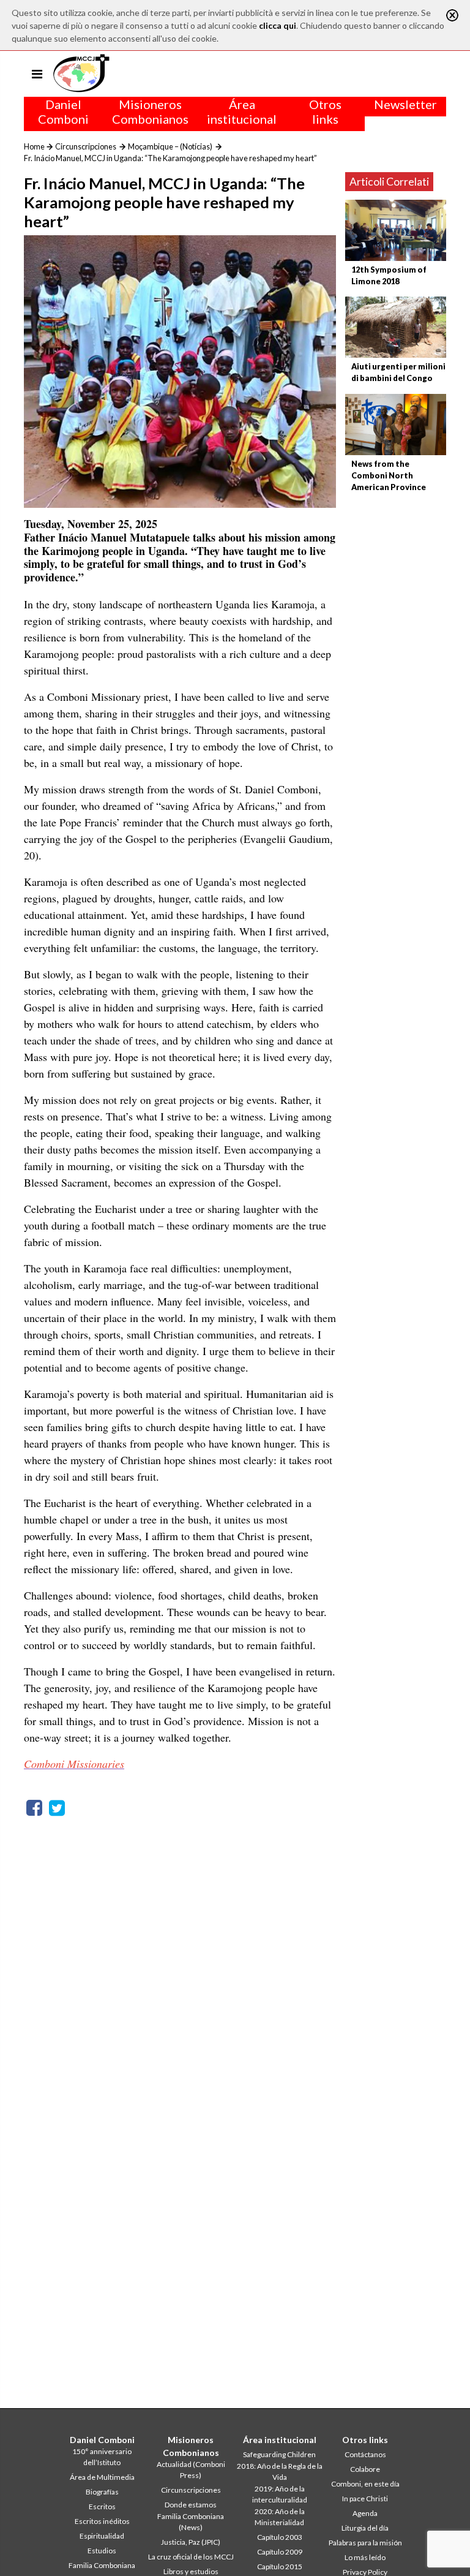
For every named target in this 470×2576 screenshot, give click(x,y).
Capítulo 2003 (280, 2537)
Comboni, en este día (365, 2484)
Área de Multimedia (102, 2477)
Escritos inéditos (102, 2521)
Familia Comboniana (102, 2565)
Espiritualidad (102, 2536)
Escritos (102, 2506)
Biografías (102, 2492)
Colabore (365, 2469)
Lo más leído (365, 2557)
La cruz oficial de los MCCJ (191, 2557)
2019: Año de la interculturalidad (280, 2494)
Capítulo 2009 (280, 2552)
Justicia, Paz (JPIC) (191, 2542)
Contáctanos (365, 2454)
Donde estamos (191, 2505)
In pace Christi (365, 2499)
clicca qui (278, 25)
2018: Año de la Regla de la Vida (280, 2472)
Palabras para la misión (365, 2543)
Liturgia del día (365, 2528)
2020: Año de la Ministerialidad (280, 2517)
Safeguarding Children (279, 2454)
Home (34, 146)
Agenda (365, 2513)
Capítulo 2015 (280, 2567)
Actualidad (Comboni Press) (191, 2470)
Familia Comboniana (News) (191, 2522)
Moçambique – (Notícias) (170, 146)
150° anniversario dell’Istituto (102, 2457)
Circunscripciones (86, 146)
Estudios (102, 2551)
